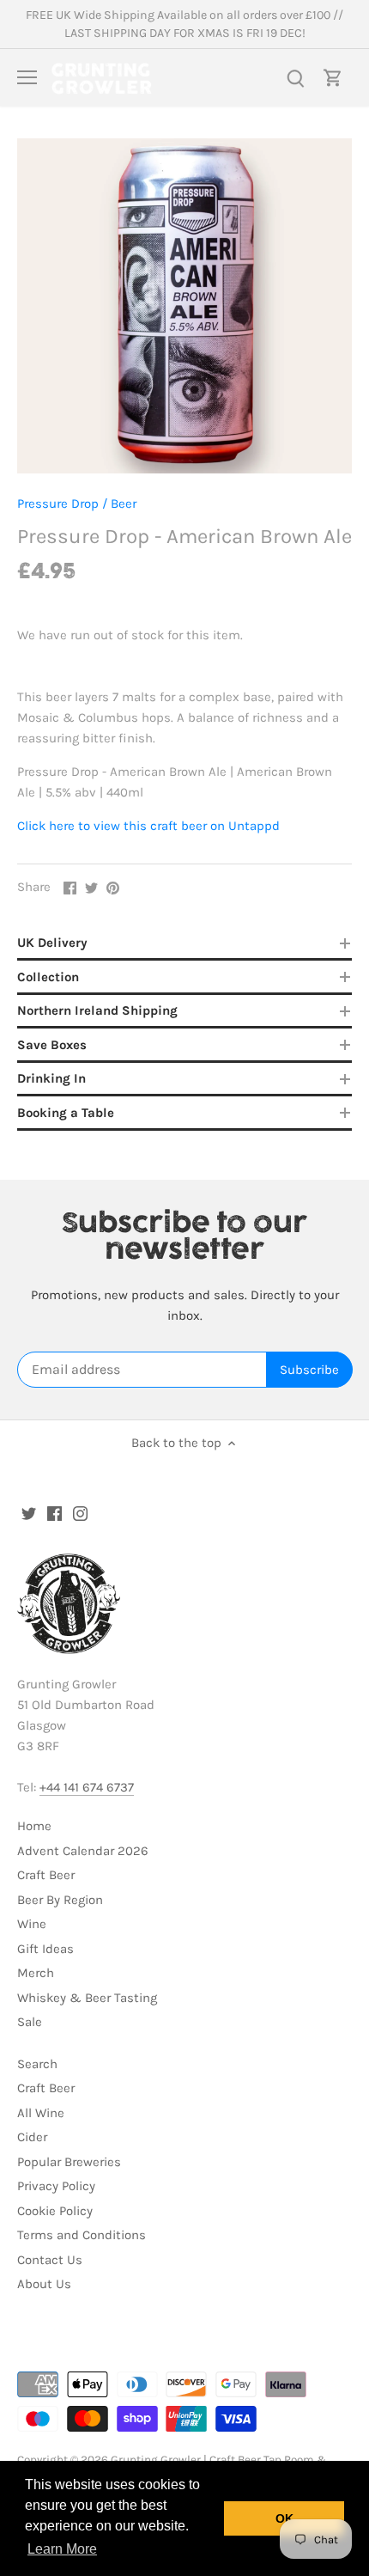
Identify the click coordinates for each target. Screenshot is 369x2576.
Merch (36, 1973)
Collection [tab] (48, 977)
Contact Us (50, 2260)
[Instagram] (80, 1513)
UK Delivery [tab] (52, 943)
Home (34, 1826)
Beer (124, 504)
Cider (32, 2137)
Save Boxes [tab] (52, 1045)
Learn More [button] (62, 2549)
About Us (44, 2284)
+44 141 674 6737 (87, 1787)
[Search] (295, 78)
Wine (32, 1924)
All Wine (41, 2113)
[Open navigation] (27, 77)
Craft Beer (46, 1875)
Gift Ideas (45, 1949)
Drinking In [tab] (51, 1078)
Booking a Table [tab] (66, 1113)
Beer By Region (60, 1900)
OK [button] (284, 2518)
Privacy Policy (56, 2186)
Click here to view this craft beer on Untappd (148, 826)
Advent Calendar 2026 (83, 1851)
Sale (30, 2022)
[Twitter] (29, 1513)
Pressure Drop (58, 504)
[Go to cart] (333, 78)
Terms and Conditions (82, 2235)
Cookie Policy (55, 2211)
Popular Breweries (69, 2162)
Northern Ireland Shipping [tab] (97, 1010)
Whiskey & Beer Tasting (87, 1998)
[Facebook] (54, 1513)
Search (37, 2064)
